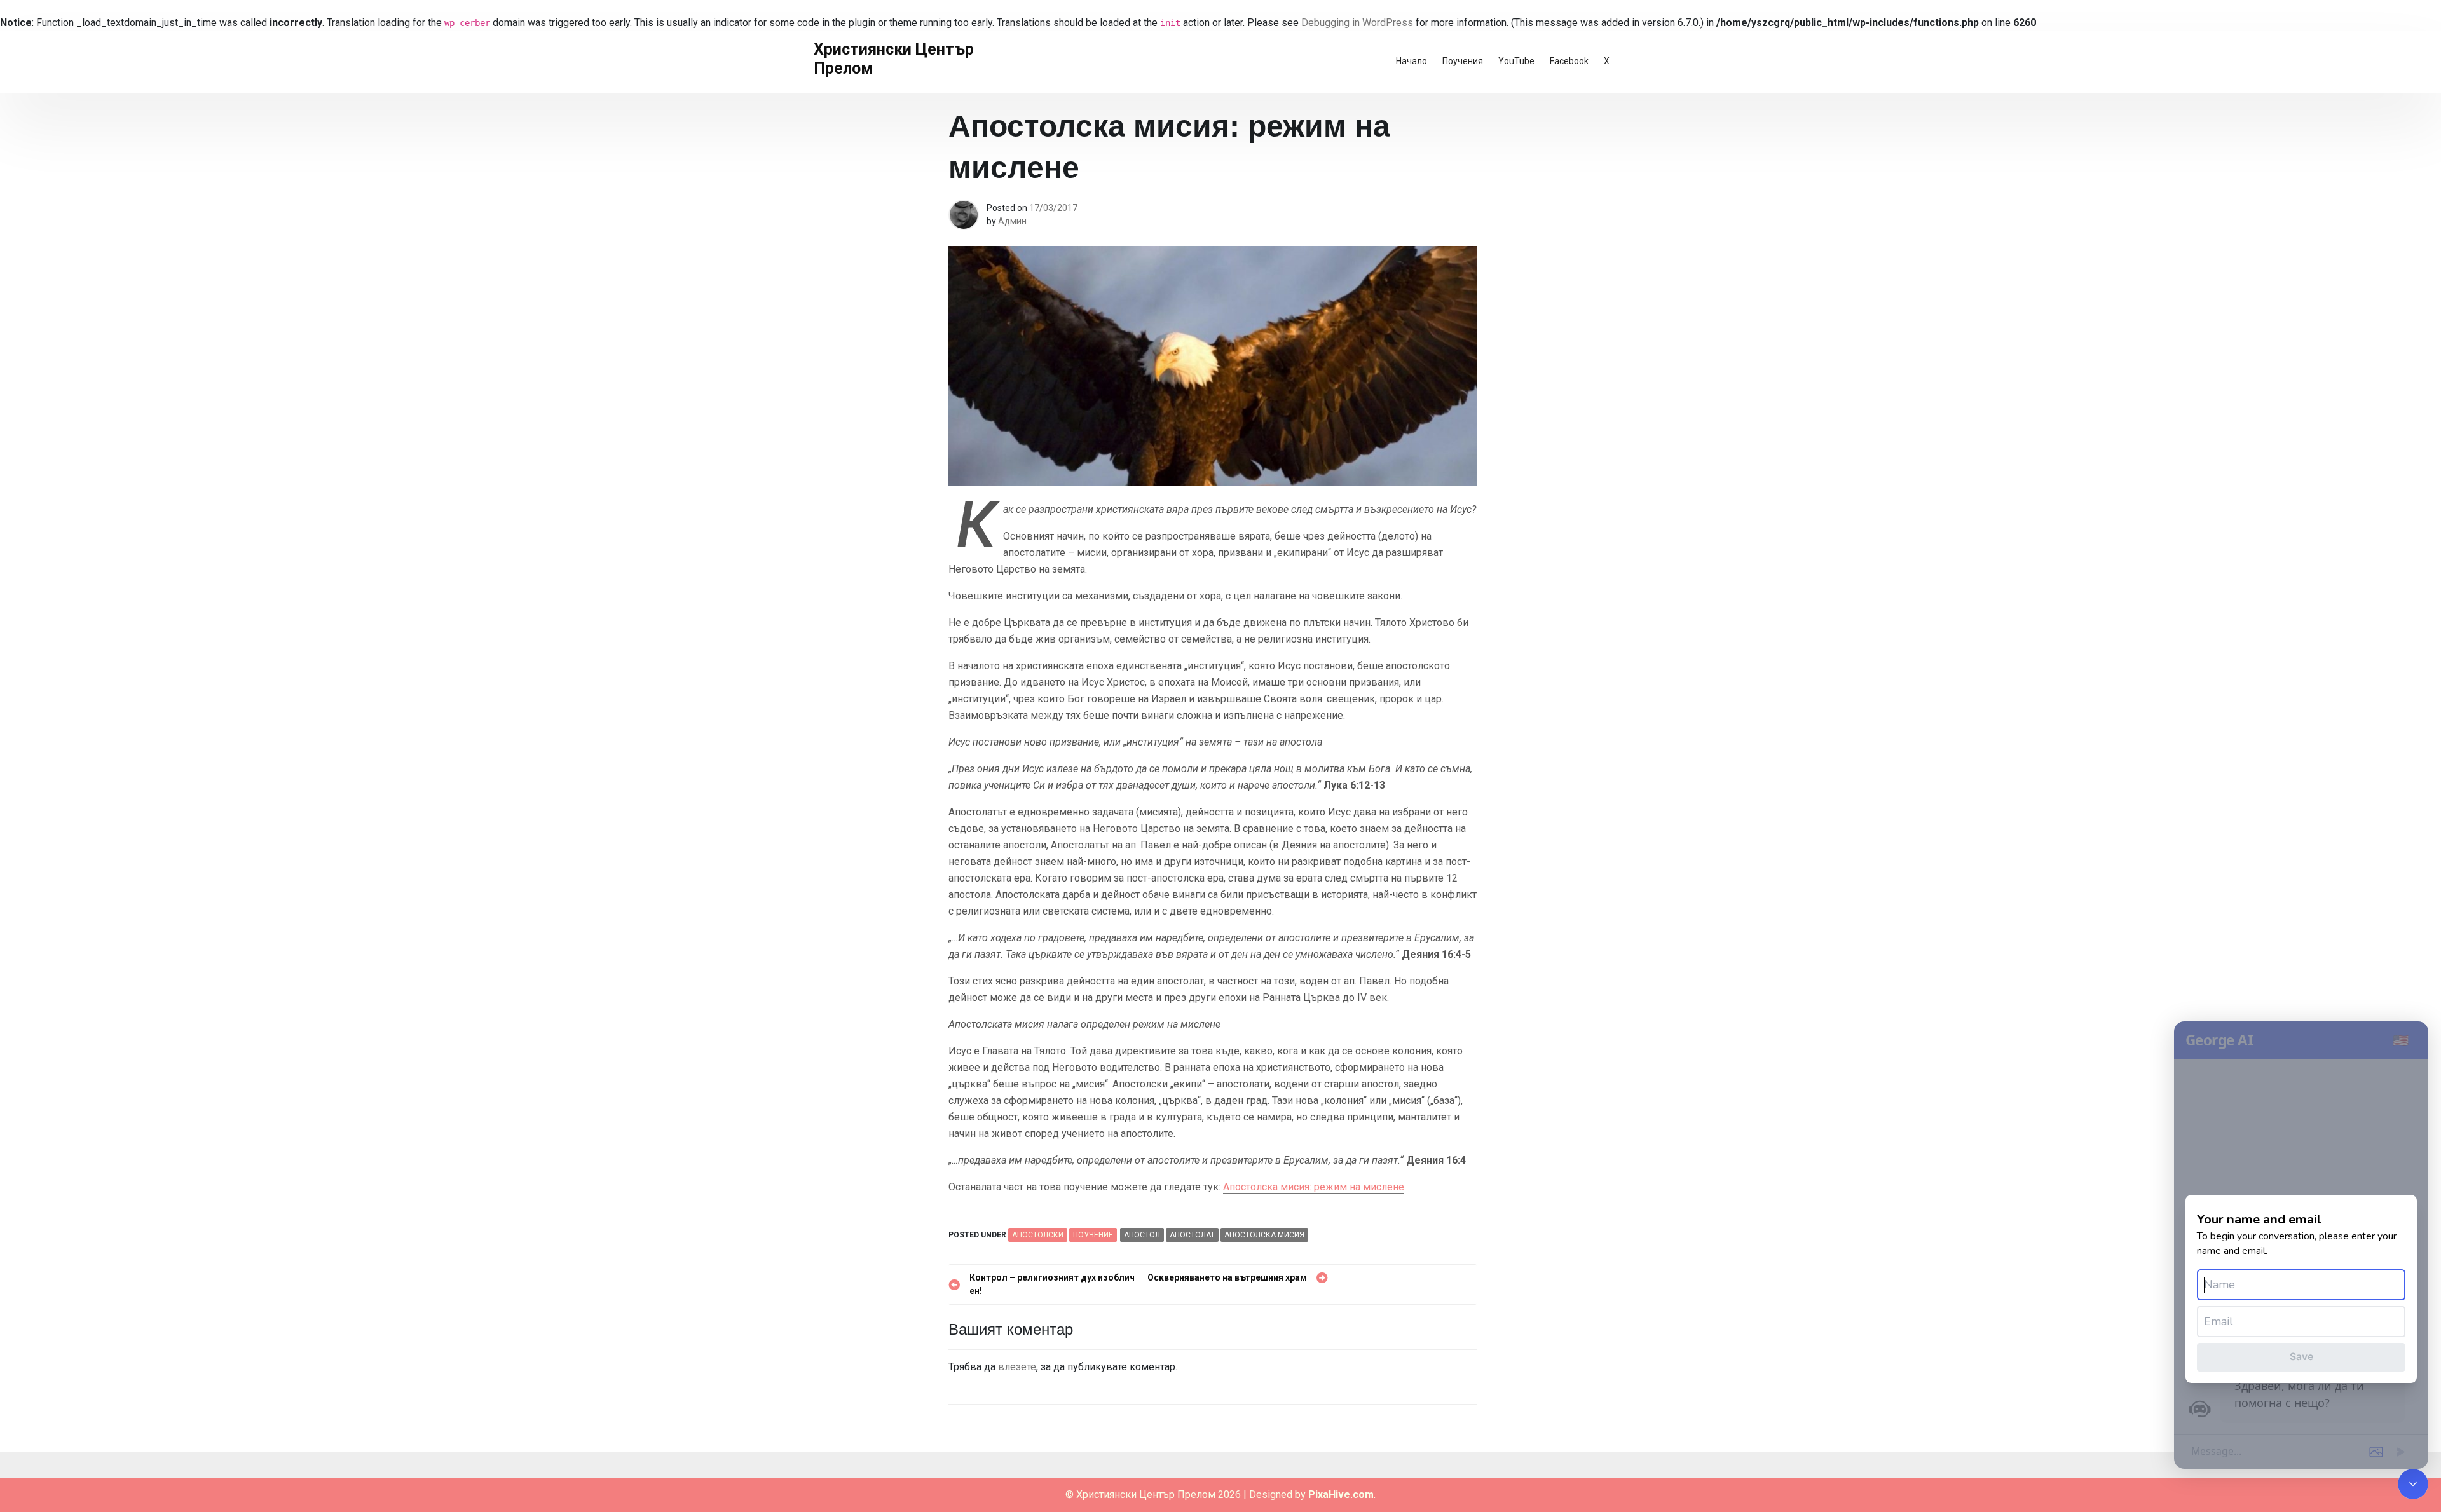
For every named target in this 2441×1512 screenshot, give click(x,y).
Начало (1412, 61)
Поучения (1463, 61)
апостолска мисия (1264, 1235)
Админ (1012, 221)
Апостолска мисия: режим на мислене (1314, 1187)
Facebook (1569, 61)
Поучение (1093, 1235)
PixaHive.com (1341, 1495)
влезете (1017, 1367)
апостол (1142, 1235)
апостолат (1192, 1235)
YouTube (1516, 61)
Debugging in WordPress (1357, 23)
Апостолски (1038, 1235)
